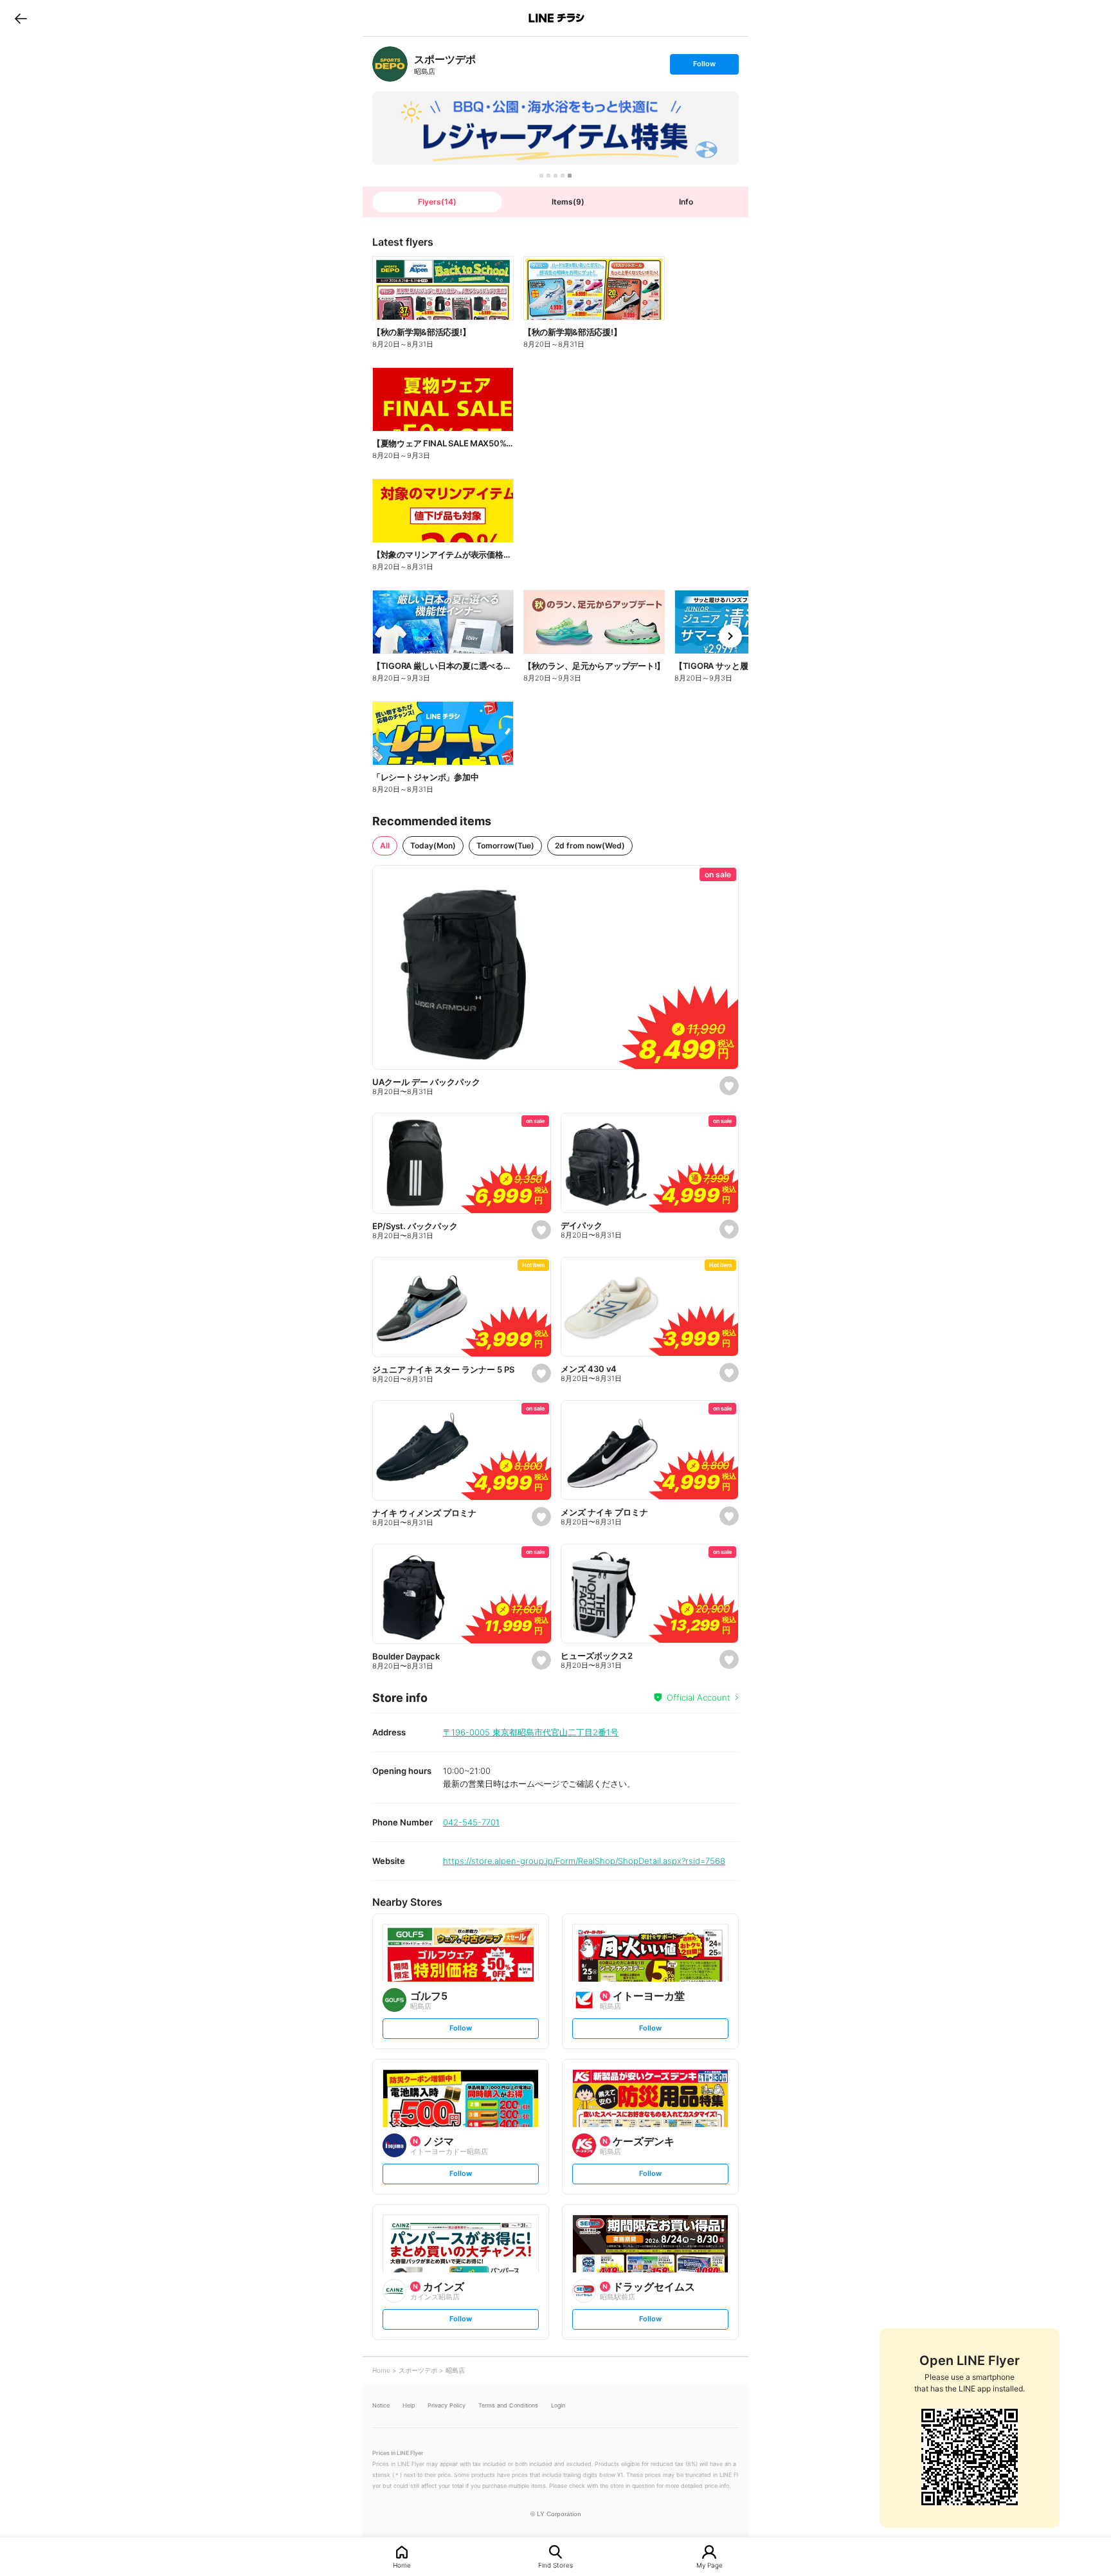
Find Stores (555, 2565)
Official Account (699, 1697)
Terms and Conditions (508, 2405)
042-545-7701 (471, 1822)
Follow (704, 67)
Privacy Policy (447, 2405)
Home (402, 2565)
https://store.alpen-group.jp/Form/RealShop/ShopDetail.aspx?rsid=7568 (584, 1861)
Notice (381, 2405)
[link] (390, 64)
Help (409, 2405)
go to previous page (21, 18)
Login (558, 2405)
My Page (709, 2565)
